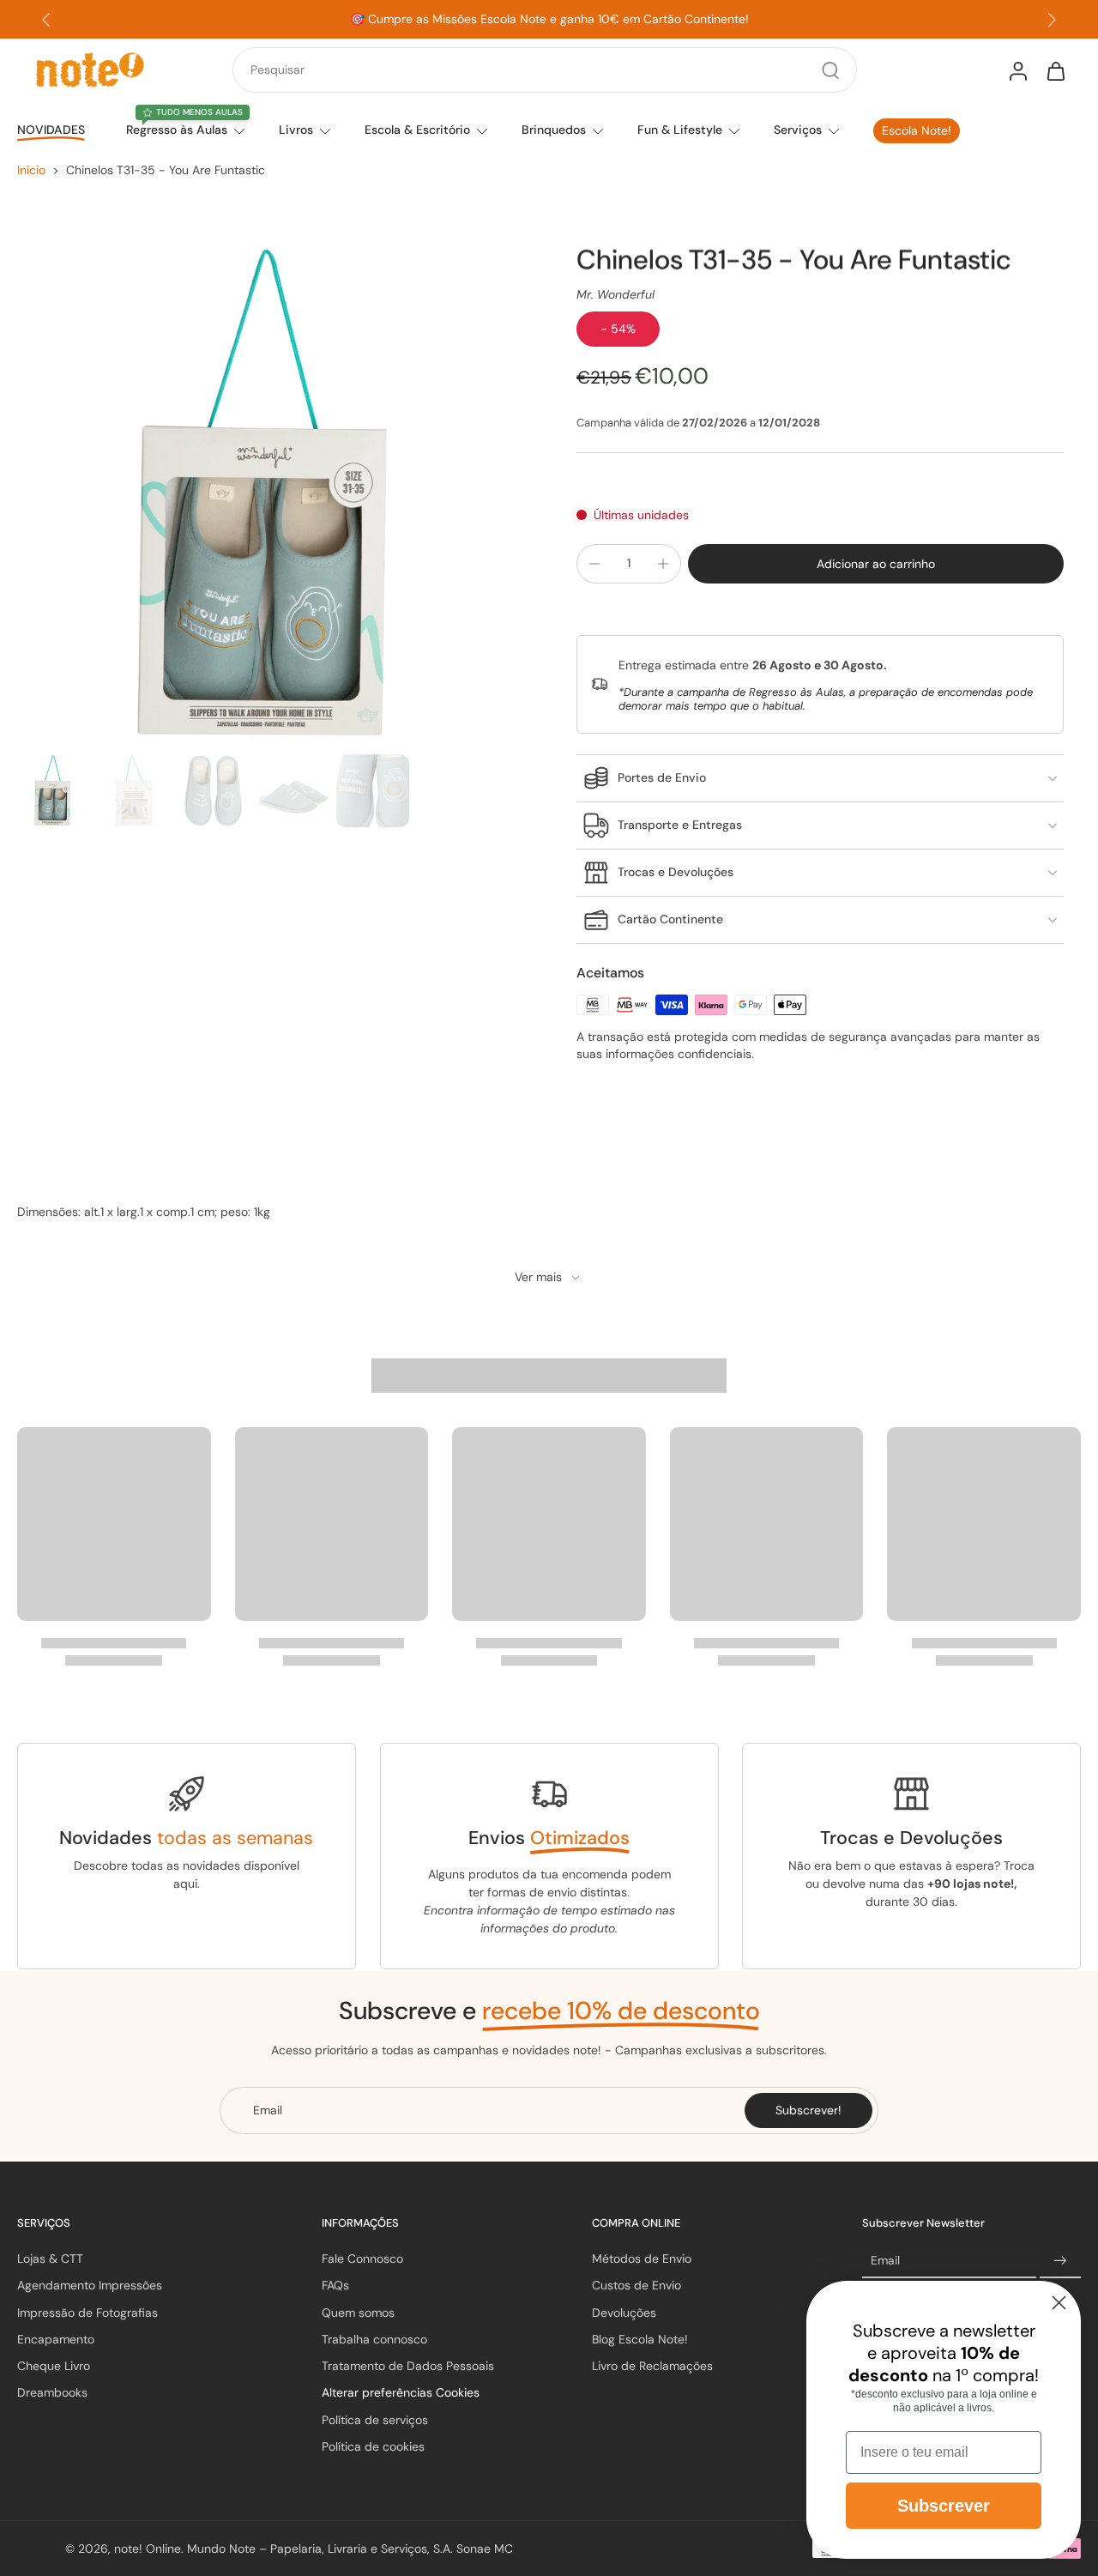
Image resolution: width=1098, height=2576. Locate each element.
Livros (296, 130)
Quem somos (358, 2313)
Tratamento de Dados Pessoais (408, 2366)
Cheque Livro (54, 2366)
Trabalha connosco (374, 2339)
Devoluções (624, 2313)
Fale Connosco (362, 2259)
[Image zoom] (269, 495)
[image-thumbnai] (54, 791)
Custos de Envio (636, 2285)
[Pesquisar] (830, 70)
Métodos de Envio (642, 2259)
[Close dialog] (1059, 2303)
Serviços (798, 130)
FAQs (335, 2285)
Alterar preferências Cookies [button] (401, 2392)
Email (885, 2260)
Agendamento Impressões (90, 2285)
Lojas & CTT (50, 2259)
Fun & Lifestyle (680, 130)
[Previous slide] (46, 20)
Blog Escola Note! (640, 2339)
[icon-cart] (1055, 70)
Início (31, 170)
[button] (876, 564)
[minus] (594, 564)
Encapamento (56, 2339)
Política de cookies (373, 2446)
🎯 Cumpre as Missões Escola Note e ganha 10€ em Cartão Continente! (549, 19)
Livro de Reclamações (652, 2366)
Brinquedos (554, 130)
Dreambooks (52, 2392)
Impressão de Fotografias (87, 2313)
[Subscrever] (1060, 2261)
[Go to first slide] (1052, 20)
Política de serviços (375, 2420)
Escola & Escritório (417, 130)
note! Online (148, 2548)
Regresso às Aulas (177, 130)
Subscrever (944, 2506)
